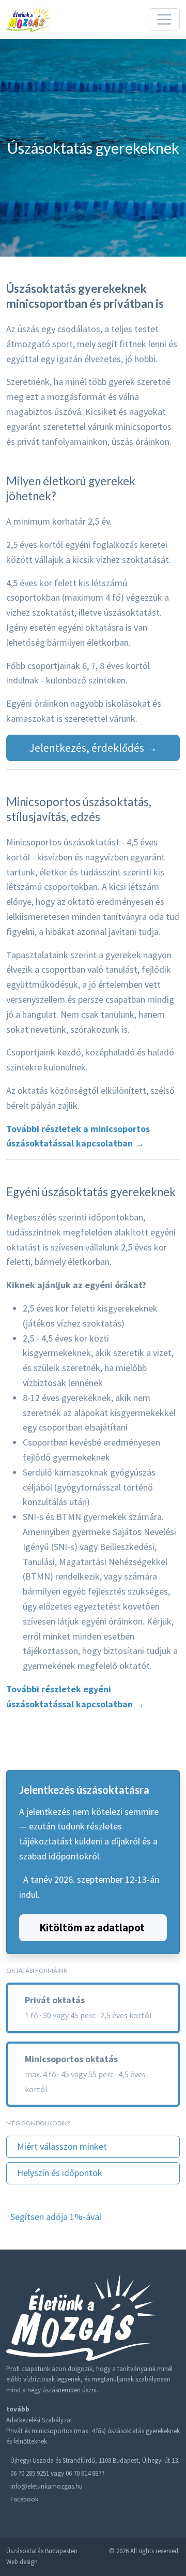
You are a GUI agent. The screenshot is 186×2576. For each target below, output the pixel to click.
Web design (22, 2562)
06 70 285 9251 (30, 2473)
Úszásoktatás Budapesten (42, 2551)
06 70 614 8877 (85, 2473)
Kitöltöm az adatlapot (92, 1927)
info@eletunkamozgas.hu (47, 2486)
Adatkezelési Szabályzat (39, 2420)
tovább (18, 2409)
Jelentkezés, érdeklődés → (93, 748)
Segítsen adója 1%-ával (56, 2217)
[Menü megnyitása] (164, 20)
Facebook (24, 2499)
